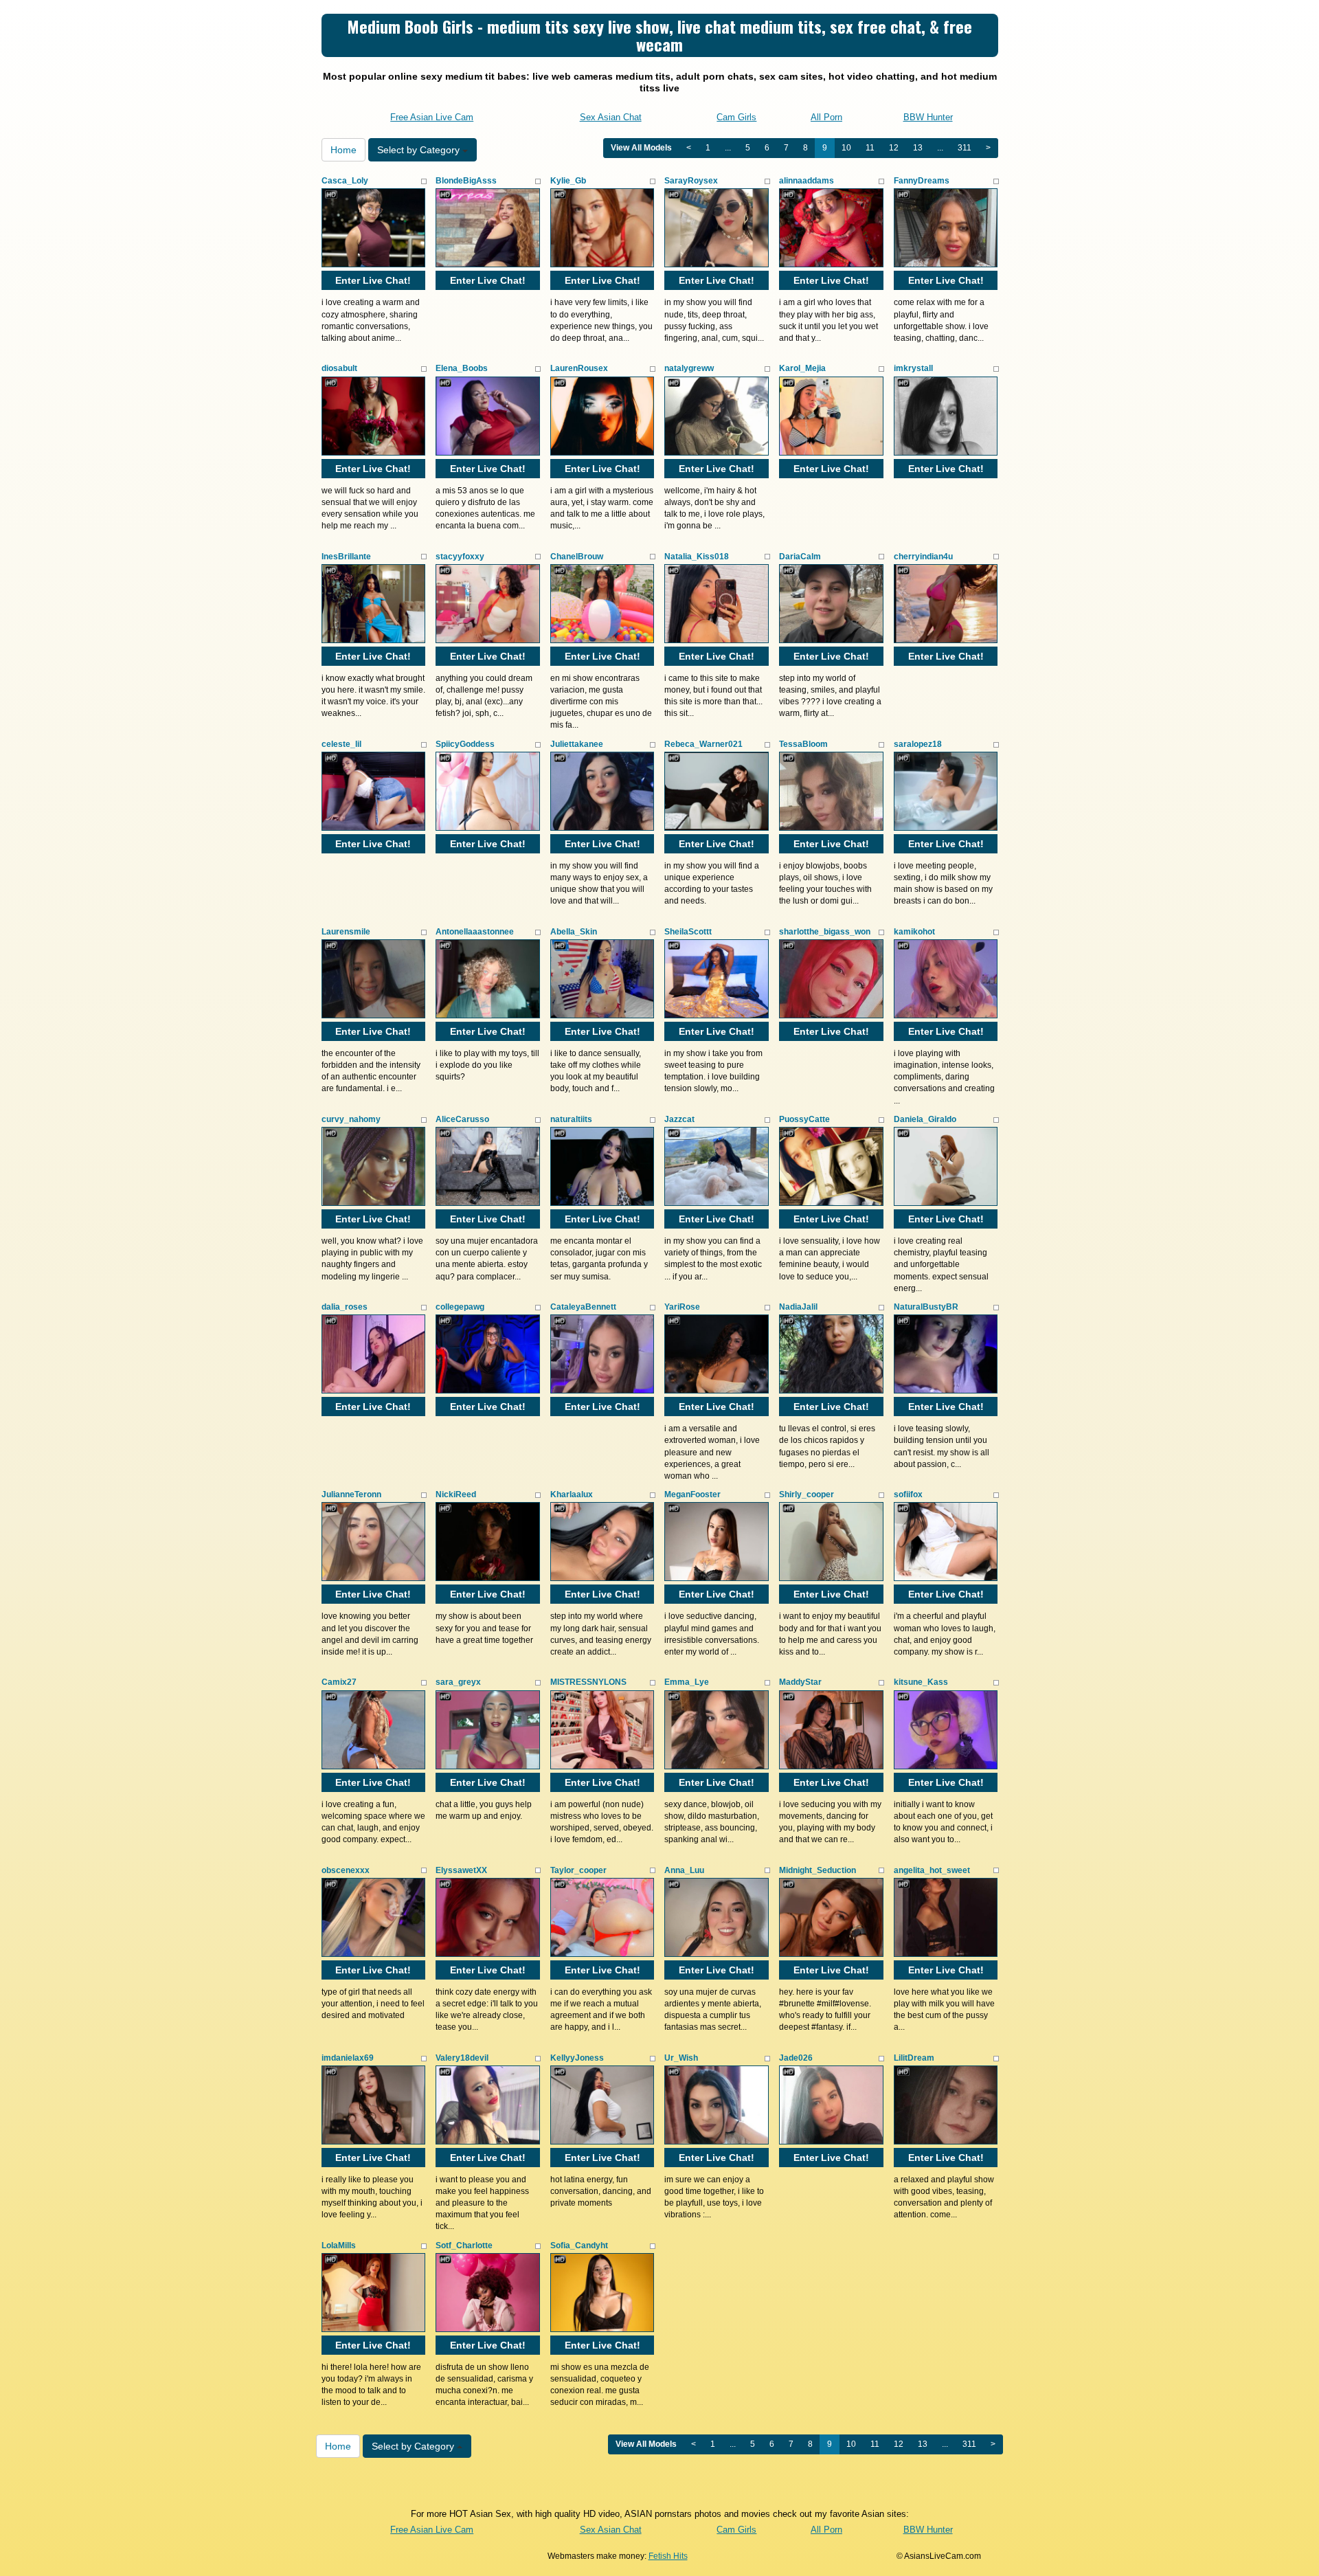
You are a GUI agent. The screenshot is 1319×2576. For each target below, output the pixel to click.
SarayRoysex (691, 181)
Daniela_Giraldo (925, 1119)
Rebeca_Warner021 (703, 744)
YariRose (682, 1307)
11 (870, 148)
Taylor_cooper (578, 1870)
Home (343, 150)
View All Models (641, 148)
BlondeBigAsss (466, 181)
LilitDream (914, 2058)
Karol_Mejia (802, 368)
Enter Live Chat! (373, 280)
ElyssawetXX (461, 1870)
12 (894, 148)
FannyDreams (922, 181)
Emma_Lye (687, 1682)
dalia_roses (345, 1307)
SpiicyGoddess (465, 744)
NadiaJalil (798, 1307)
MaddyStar (800, 1682)
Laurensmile (346, 932)
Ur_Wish (681, 2058)
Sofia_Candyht (579, 2245)
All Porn (826, 117)
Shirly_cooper (807, 1494)
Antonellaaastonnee (475, 932)
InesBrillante (346, 557)
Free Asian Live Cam (432, 117)
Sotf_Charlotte (464, 2245)
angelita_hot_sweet (932, 1870)
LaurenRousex (579, 368)
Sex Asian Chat (611, 117)
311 (965, 148)
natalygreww (689, 368)
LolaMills (339, 2245)
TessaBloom (803, 744)
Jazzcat (679, 1119)
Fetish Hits (668, 2556)
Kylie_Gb (568, 181)
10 (846, 148)
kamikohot (914, 932)
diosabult (339, 368)
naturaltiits (571, 1119)
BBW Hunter (928, 117)
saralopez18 (918, 744)
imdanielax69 (348, 2058)
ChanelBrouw (577, 557)
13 (918, 148)
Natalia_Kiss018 (697, 557)
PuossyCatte (804, 1119)
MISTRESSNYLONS (588, 1682)
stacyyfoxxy (460, 557)
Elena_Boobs (462, 368)
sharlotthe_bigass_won (825, 932)
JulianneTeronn (351, 1494)
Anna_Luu (684, 1870)
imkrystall (913, 368)
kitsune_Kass (921, 1682)
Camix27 (339, 1682)
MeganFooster (692, 1494)
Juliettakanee (577, 744)
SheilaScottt (688, 932)
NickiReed (456, 1494)
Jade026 (796, 2058)
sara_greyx (458, 1682)
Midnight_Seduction (818, 1870)
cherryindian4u (923, 557)
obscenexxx (346, 1870)
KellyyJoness (577, 2058)
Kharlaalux (572, 1494)
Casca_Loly (345, 181)
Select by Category (420, 150)
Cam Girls (736, 117)
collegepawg (460, 1307)
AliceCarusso (462, 1119)
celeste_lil (341, 744)
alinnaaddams (807, 181)
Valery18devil (462, 2058)
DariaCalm (800, 557)
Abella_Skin (574, 932)
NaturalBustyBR (926, 1307)
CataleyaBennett (583, 1307)
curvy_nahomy (351, 1119)
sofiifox (908, 1494)
